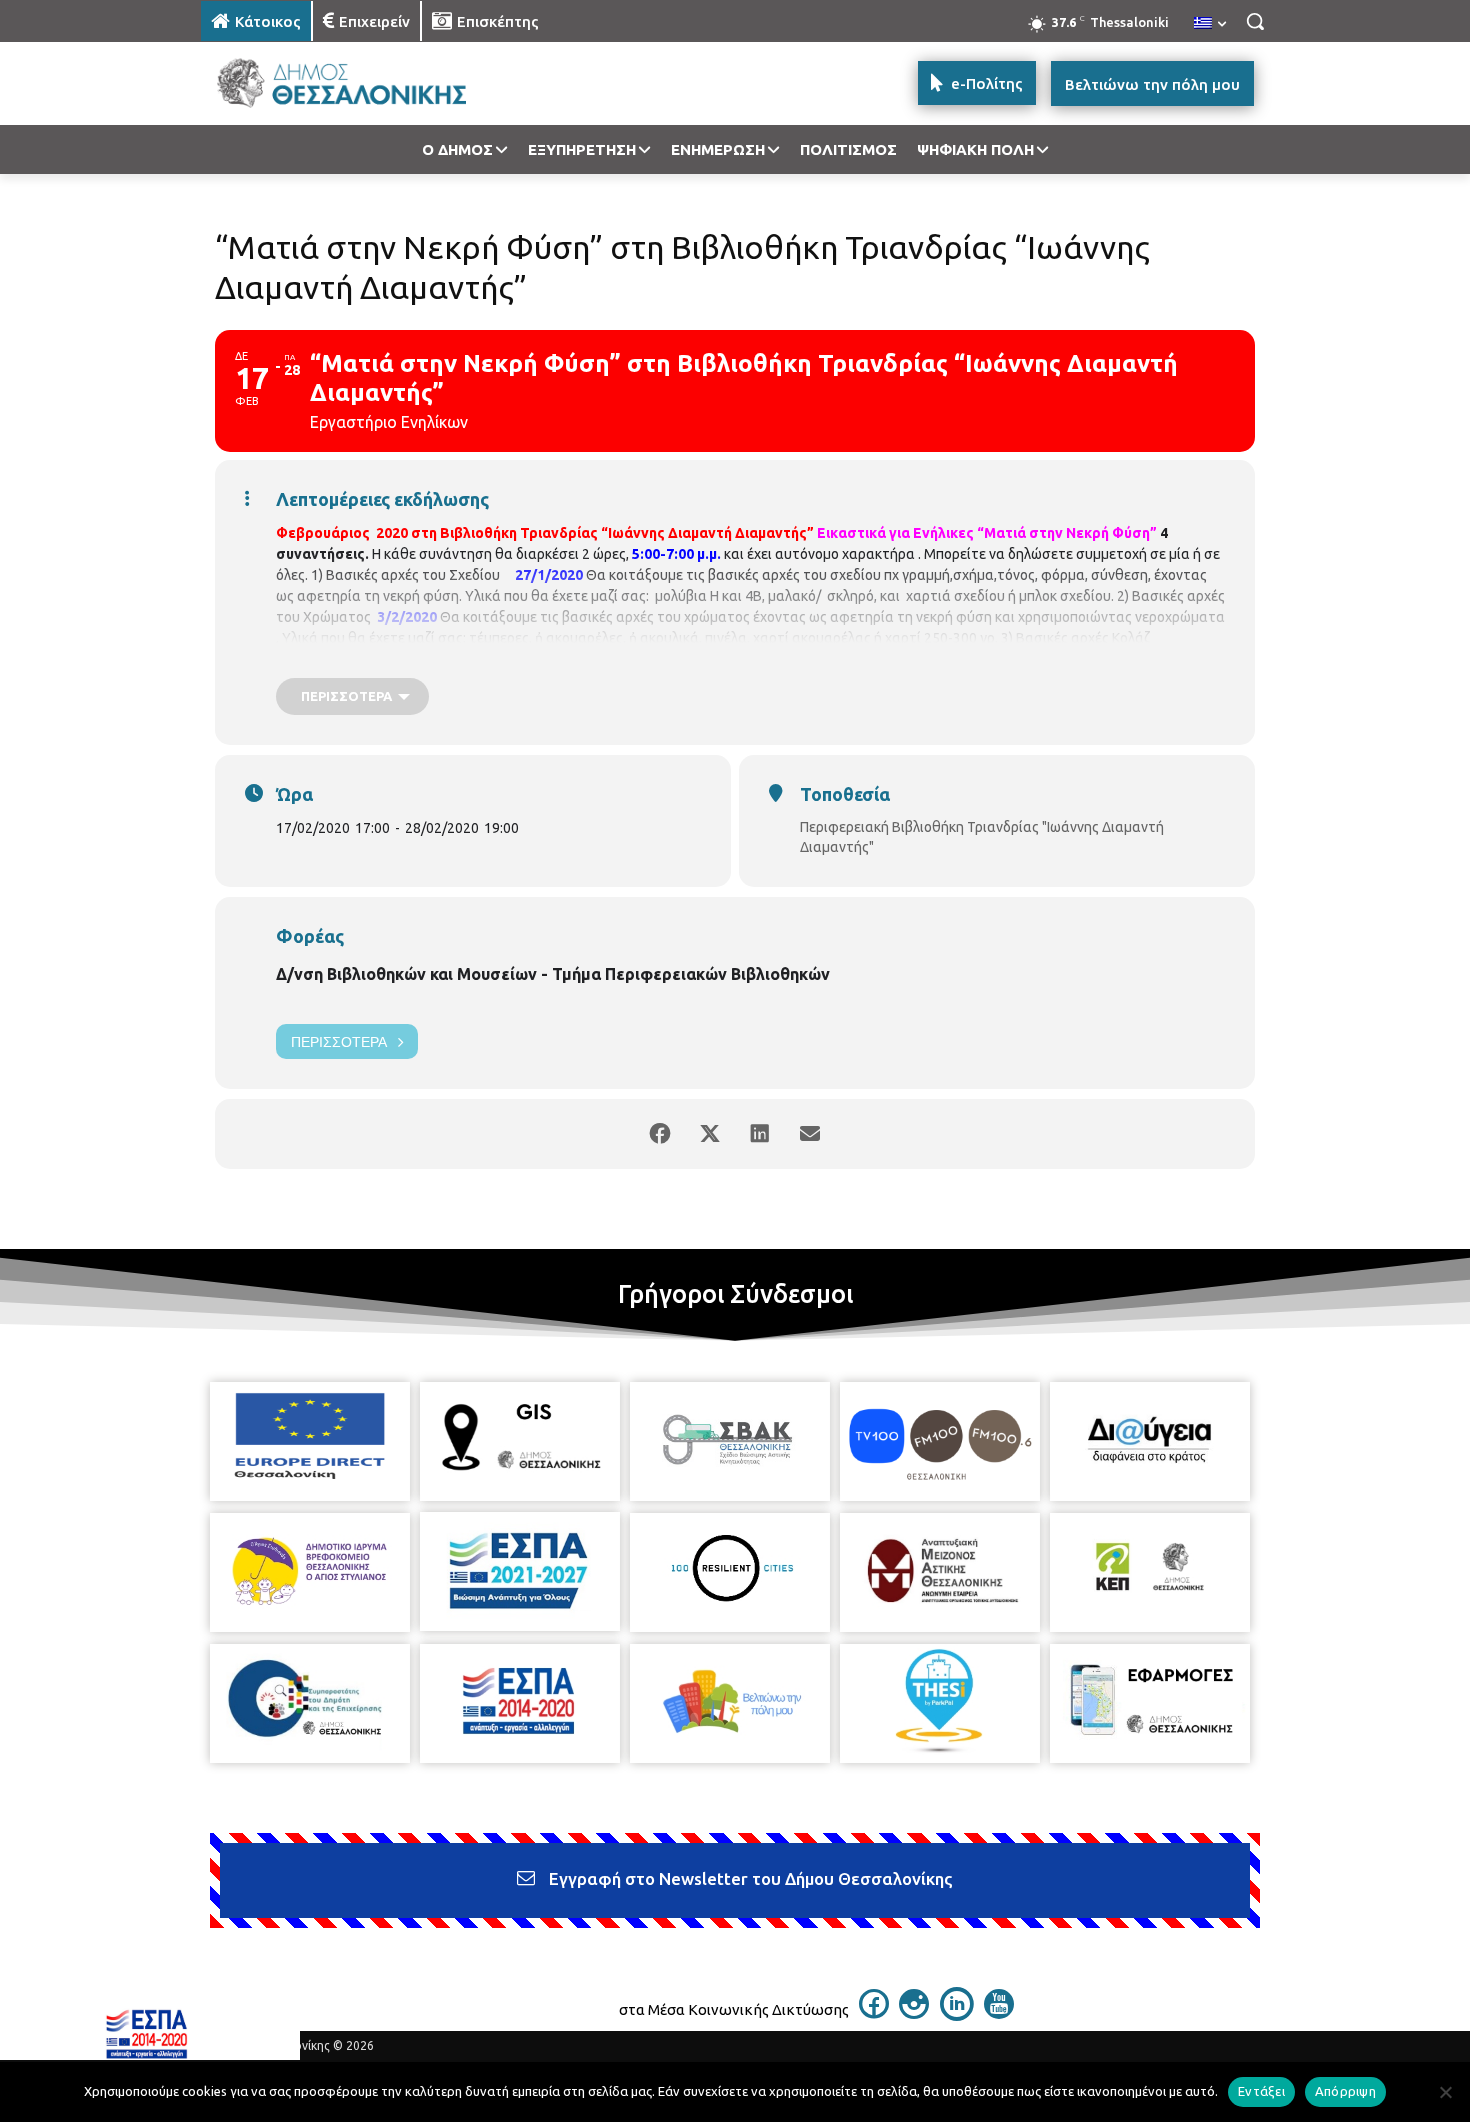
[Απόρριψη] (1445, 2092)
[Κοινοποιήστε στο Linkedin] (760, 1134)
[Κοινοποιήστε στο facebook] (660, 1134)
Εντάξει (1261, 2091)
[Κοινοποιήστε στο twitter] (710, 1134)
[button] (1255, 21)
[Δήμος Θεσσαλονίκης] (361, 83)
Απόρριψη (1345, 2091)
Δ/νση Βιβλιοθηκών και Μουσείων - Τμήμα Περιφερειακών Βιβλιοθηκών (553, 974)
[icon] (874, 2013)
